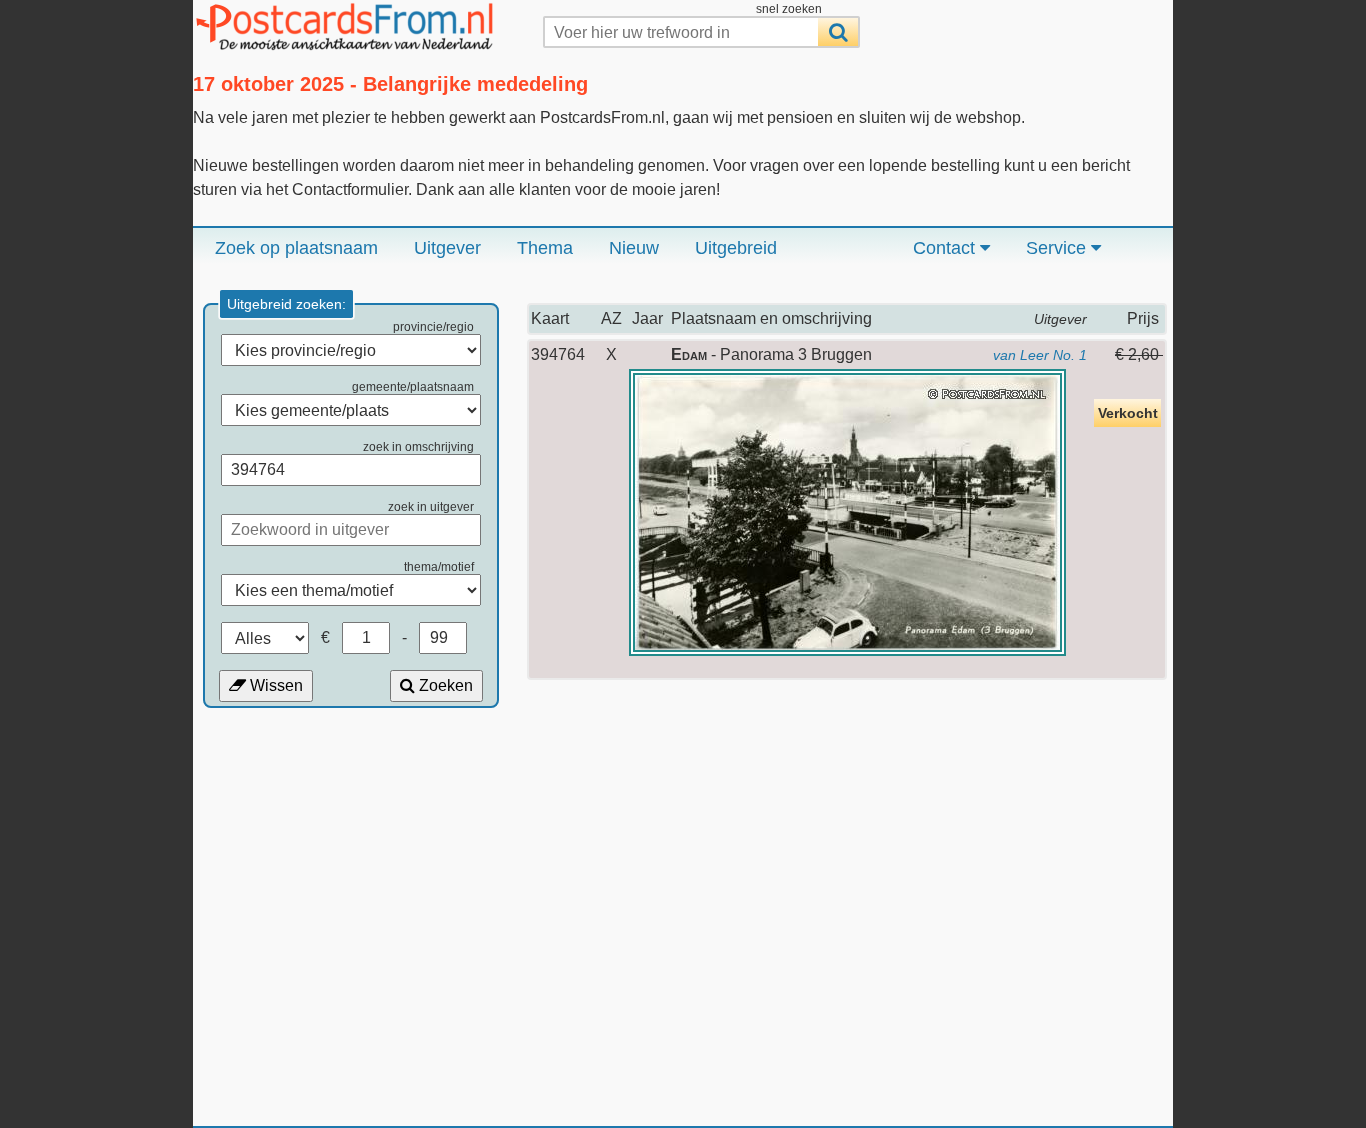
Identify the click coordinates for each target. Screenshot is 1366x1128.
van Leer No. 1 (1040, 355)
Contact (946, 248)
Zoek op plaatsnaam (296, 248)
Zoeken (444, 685)
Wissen (274, 685)
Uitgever (447, 248)
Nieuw (634, 248)
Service (1058, 248)
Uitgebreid (736, 248)
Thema (545, 248)
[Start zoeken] (838, 32)
